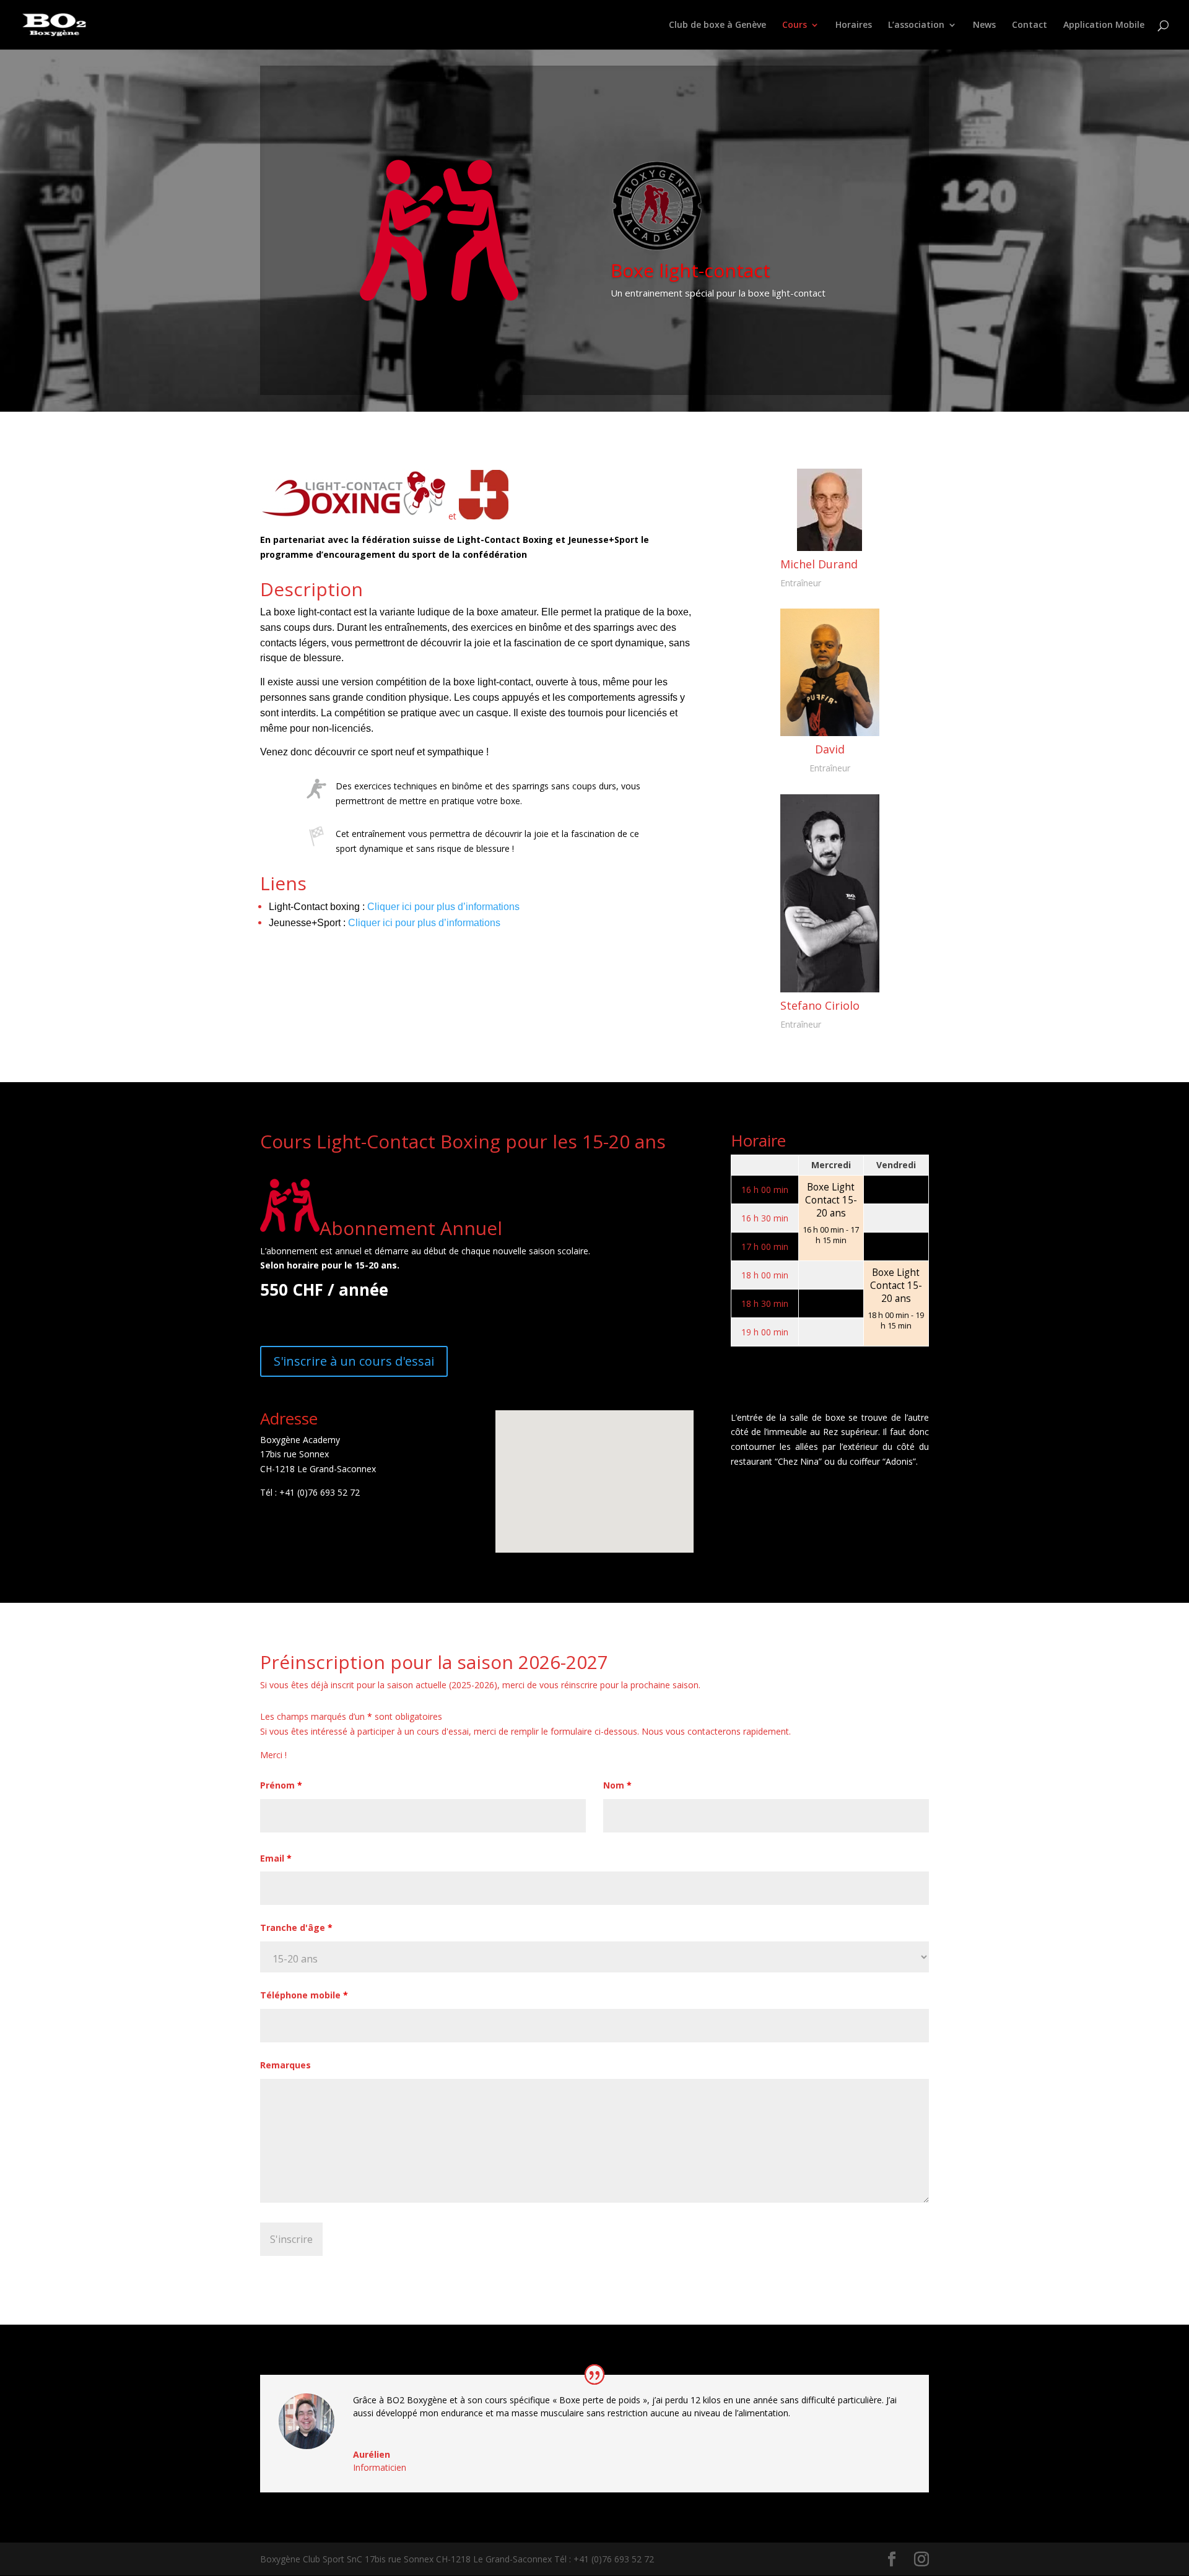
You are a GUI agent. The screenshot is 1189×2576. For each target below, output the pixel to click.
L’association (916, 25)
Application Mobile (1104, 25)
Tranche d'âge (296, 1928)
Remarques (285, 2065)
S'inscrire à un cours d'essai (354, 1361)
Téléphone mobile (304, 1995)
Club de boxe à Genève (717, 25)
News (984, 25)
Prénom (281, 1785)
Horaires (854, 25)
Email (276, 1858)
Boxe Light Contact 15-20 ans (831, 1200)
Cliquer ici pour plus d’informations (443, 907)
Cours (795, 25)
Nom (617, 1785)
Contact (1030, 25)
